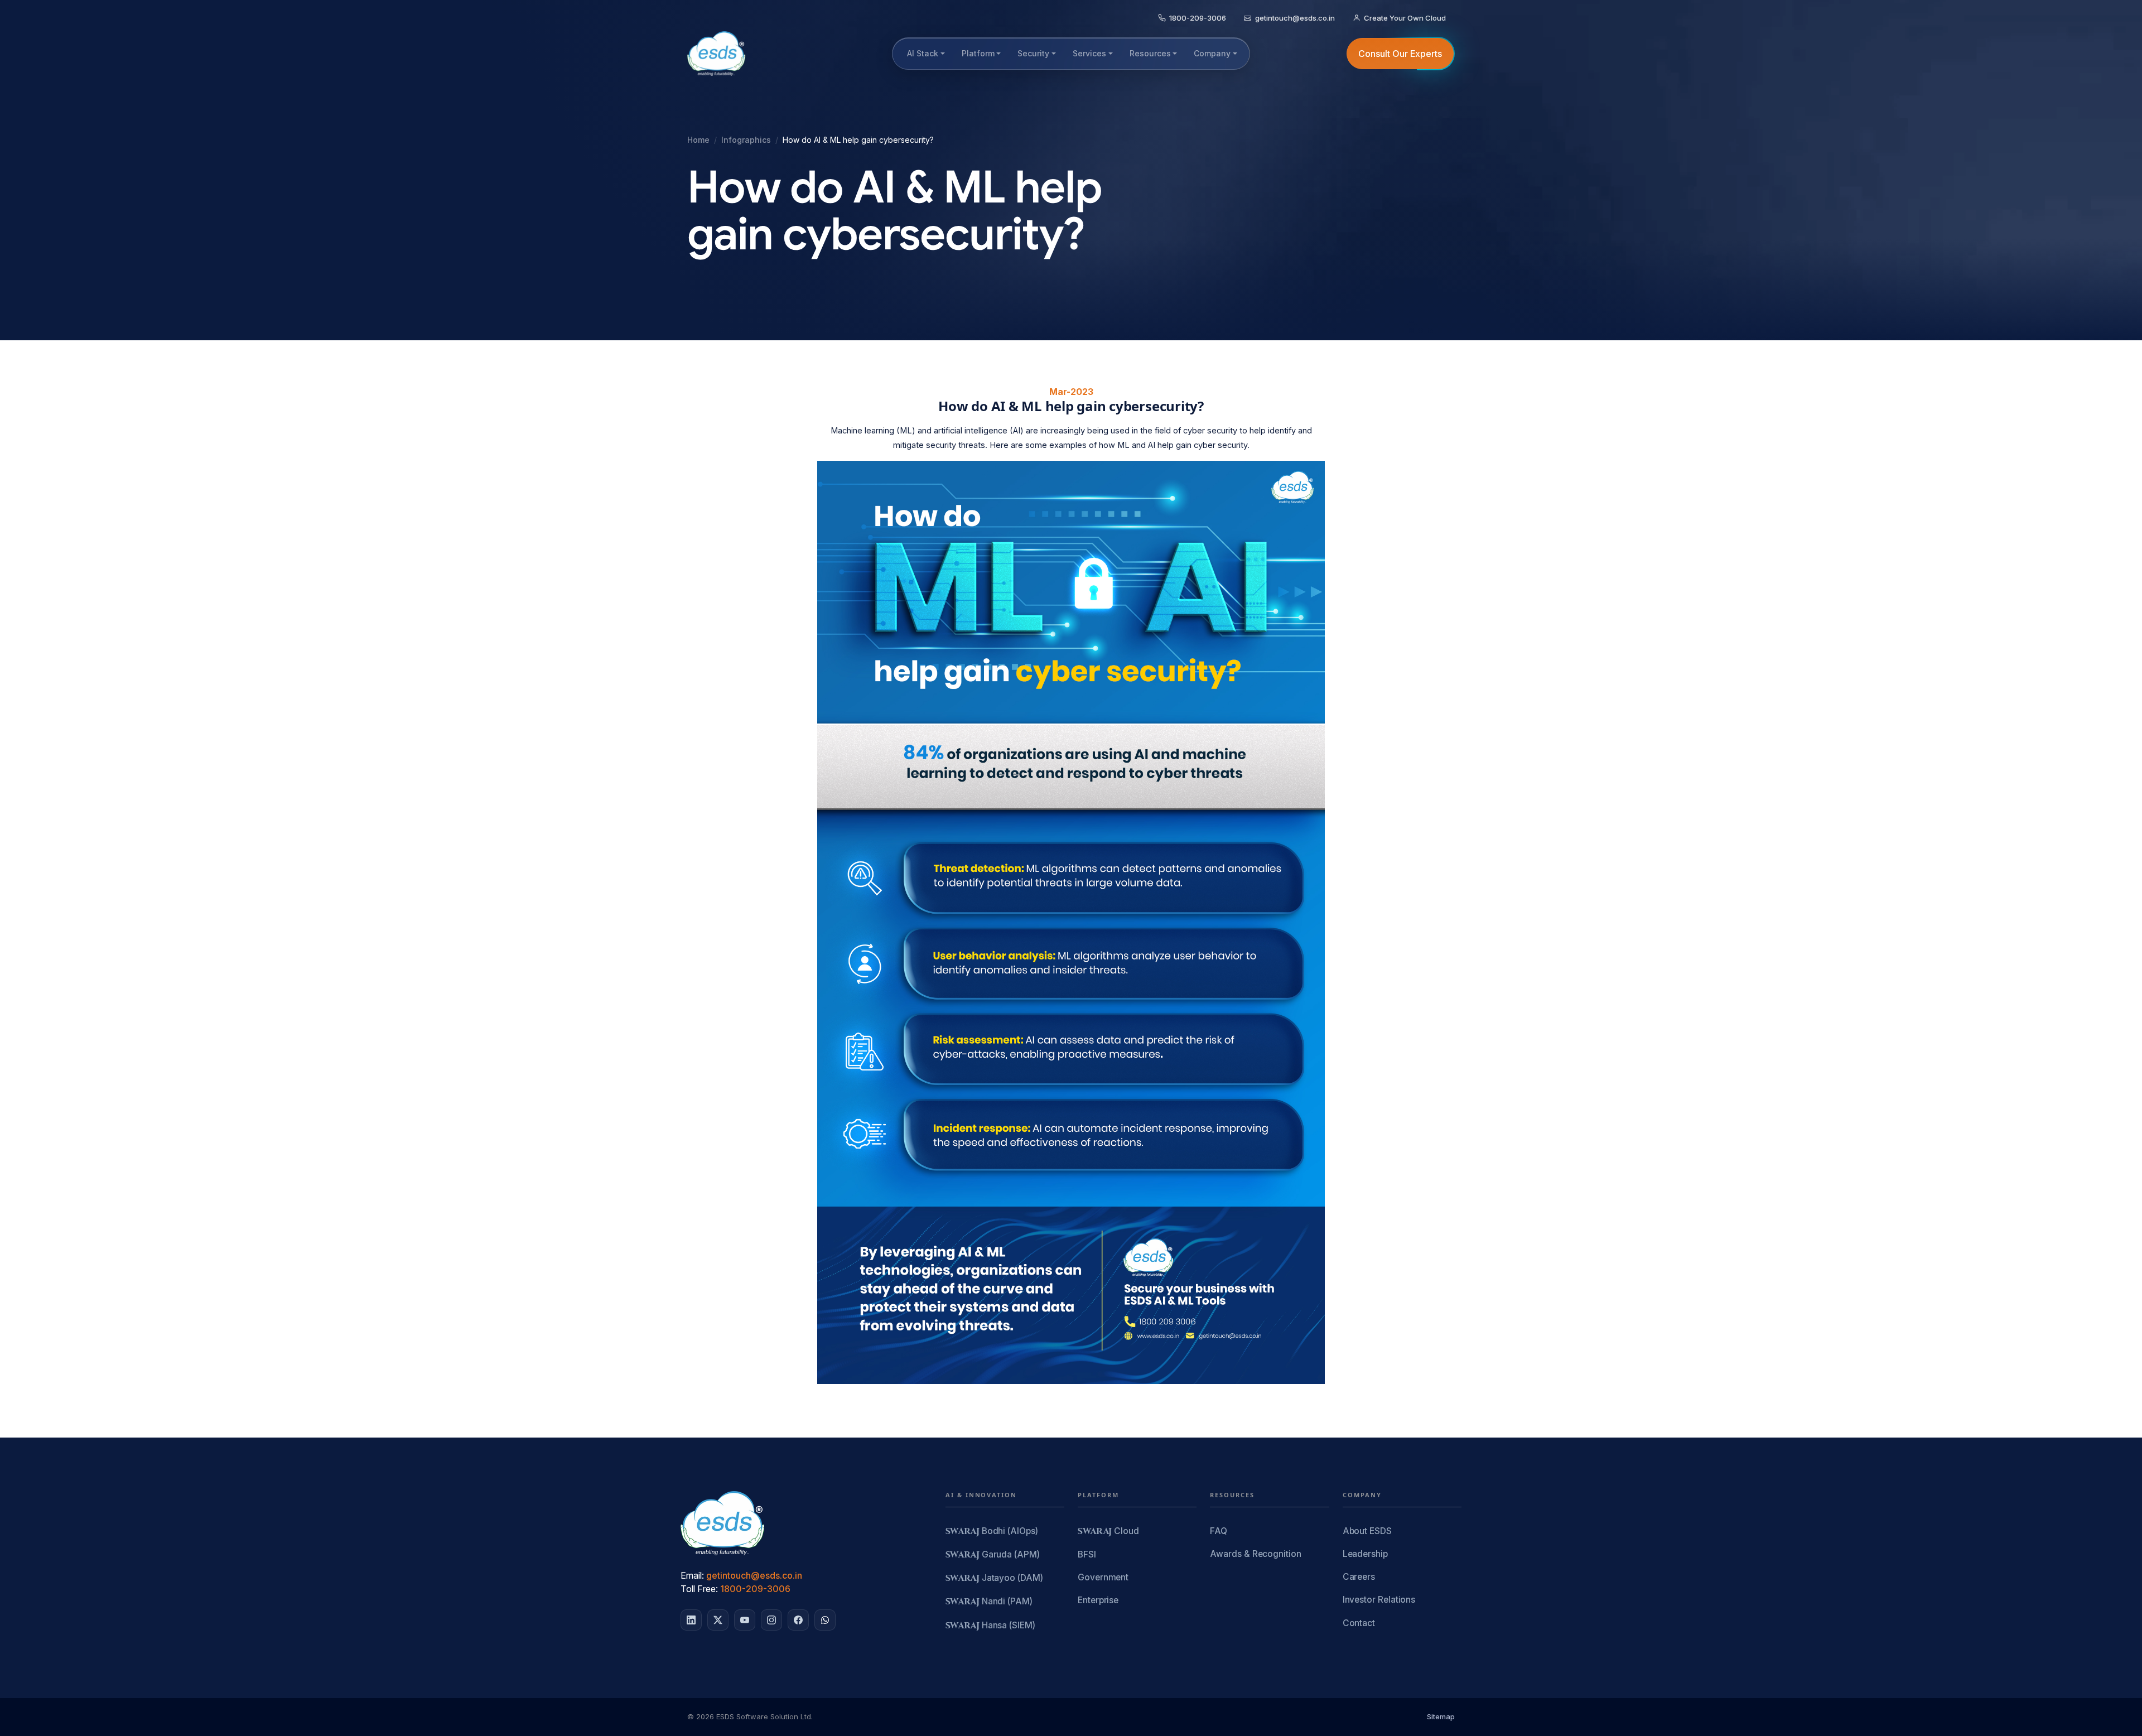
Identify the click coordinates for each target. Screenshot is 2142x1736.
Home (698, 140)
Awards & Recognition (1255, 1554)
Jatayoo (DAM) (994, 1578)
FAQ (1219, 1531)
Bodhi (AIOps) (992, 1532)
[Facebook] (798, 1620)
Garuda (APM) (993, 1555)
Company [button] (1212, 53)
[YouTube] (745, 1620)
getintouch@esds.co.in (754, 1575)
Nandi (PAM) (989, 1602)
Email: (692, 1575)
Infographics (746, 140)
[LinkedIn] (691, 1620)
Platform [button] (978, 53)
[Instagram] (771, 1620)
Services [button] (1089, 53)
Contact (1359, 1623)
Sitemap (1441, 1716)
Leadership (1365, 1554)
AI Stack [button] (923, 53)
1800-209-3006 (755, 1589)
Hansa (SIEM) (990, 1626)
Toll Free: (699, 1589)
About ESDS (1367, 1531)
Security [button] (1033, 53)
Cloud (1108, 1532)
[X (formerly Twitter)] (718, 1620)
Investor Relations (1379, 1600)
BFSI (1087, 1554)
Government (1103, 1577)
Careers (1359, 1577)
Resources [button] (1150, 53)
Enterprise (1098, 1600)
